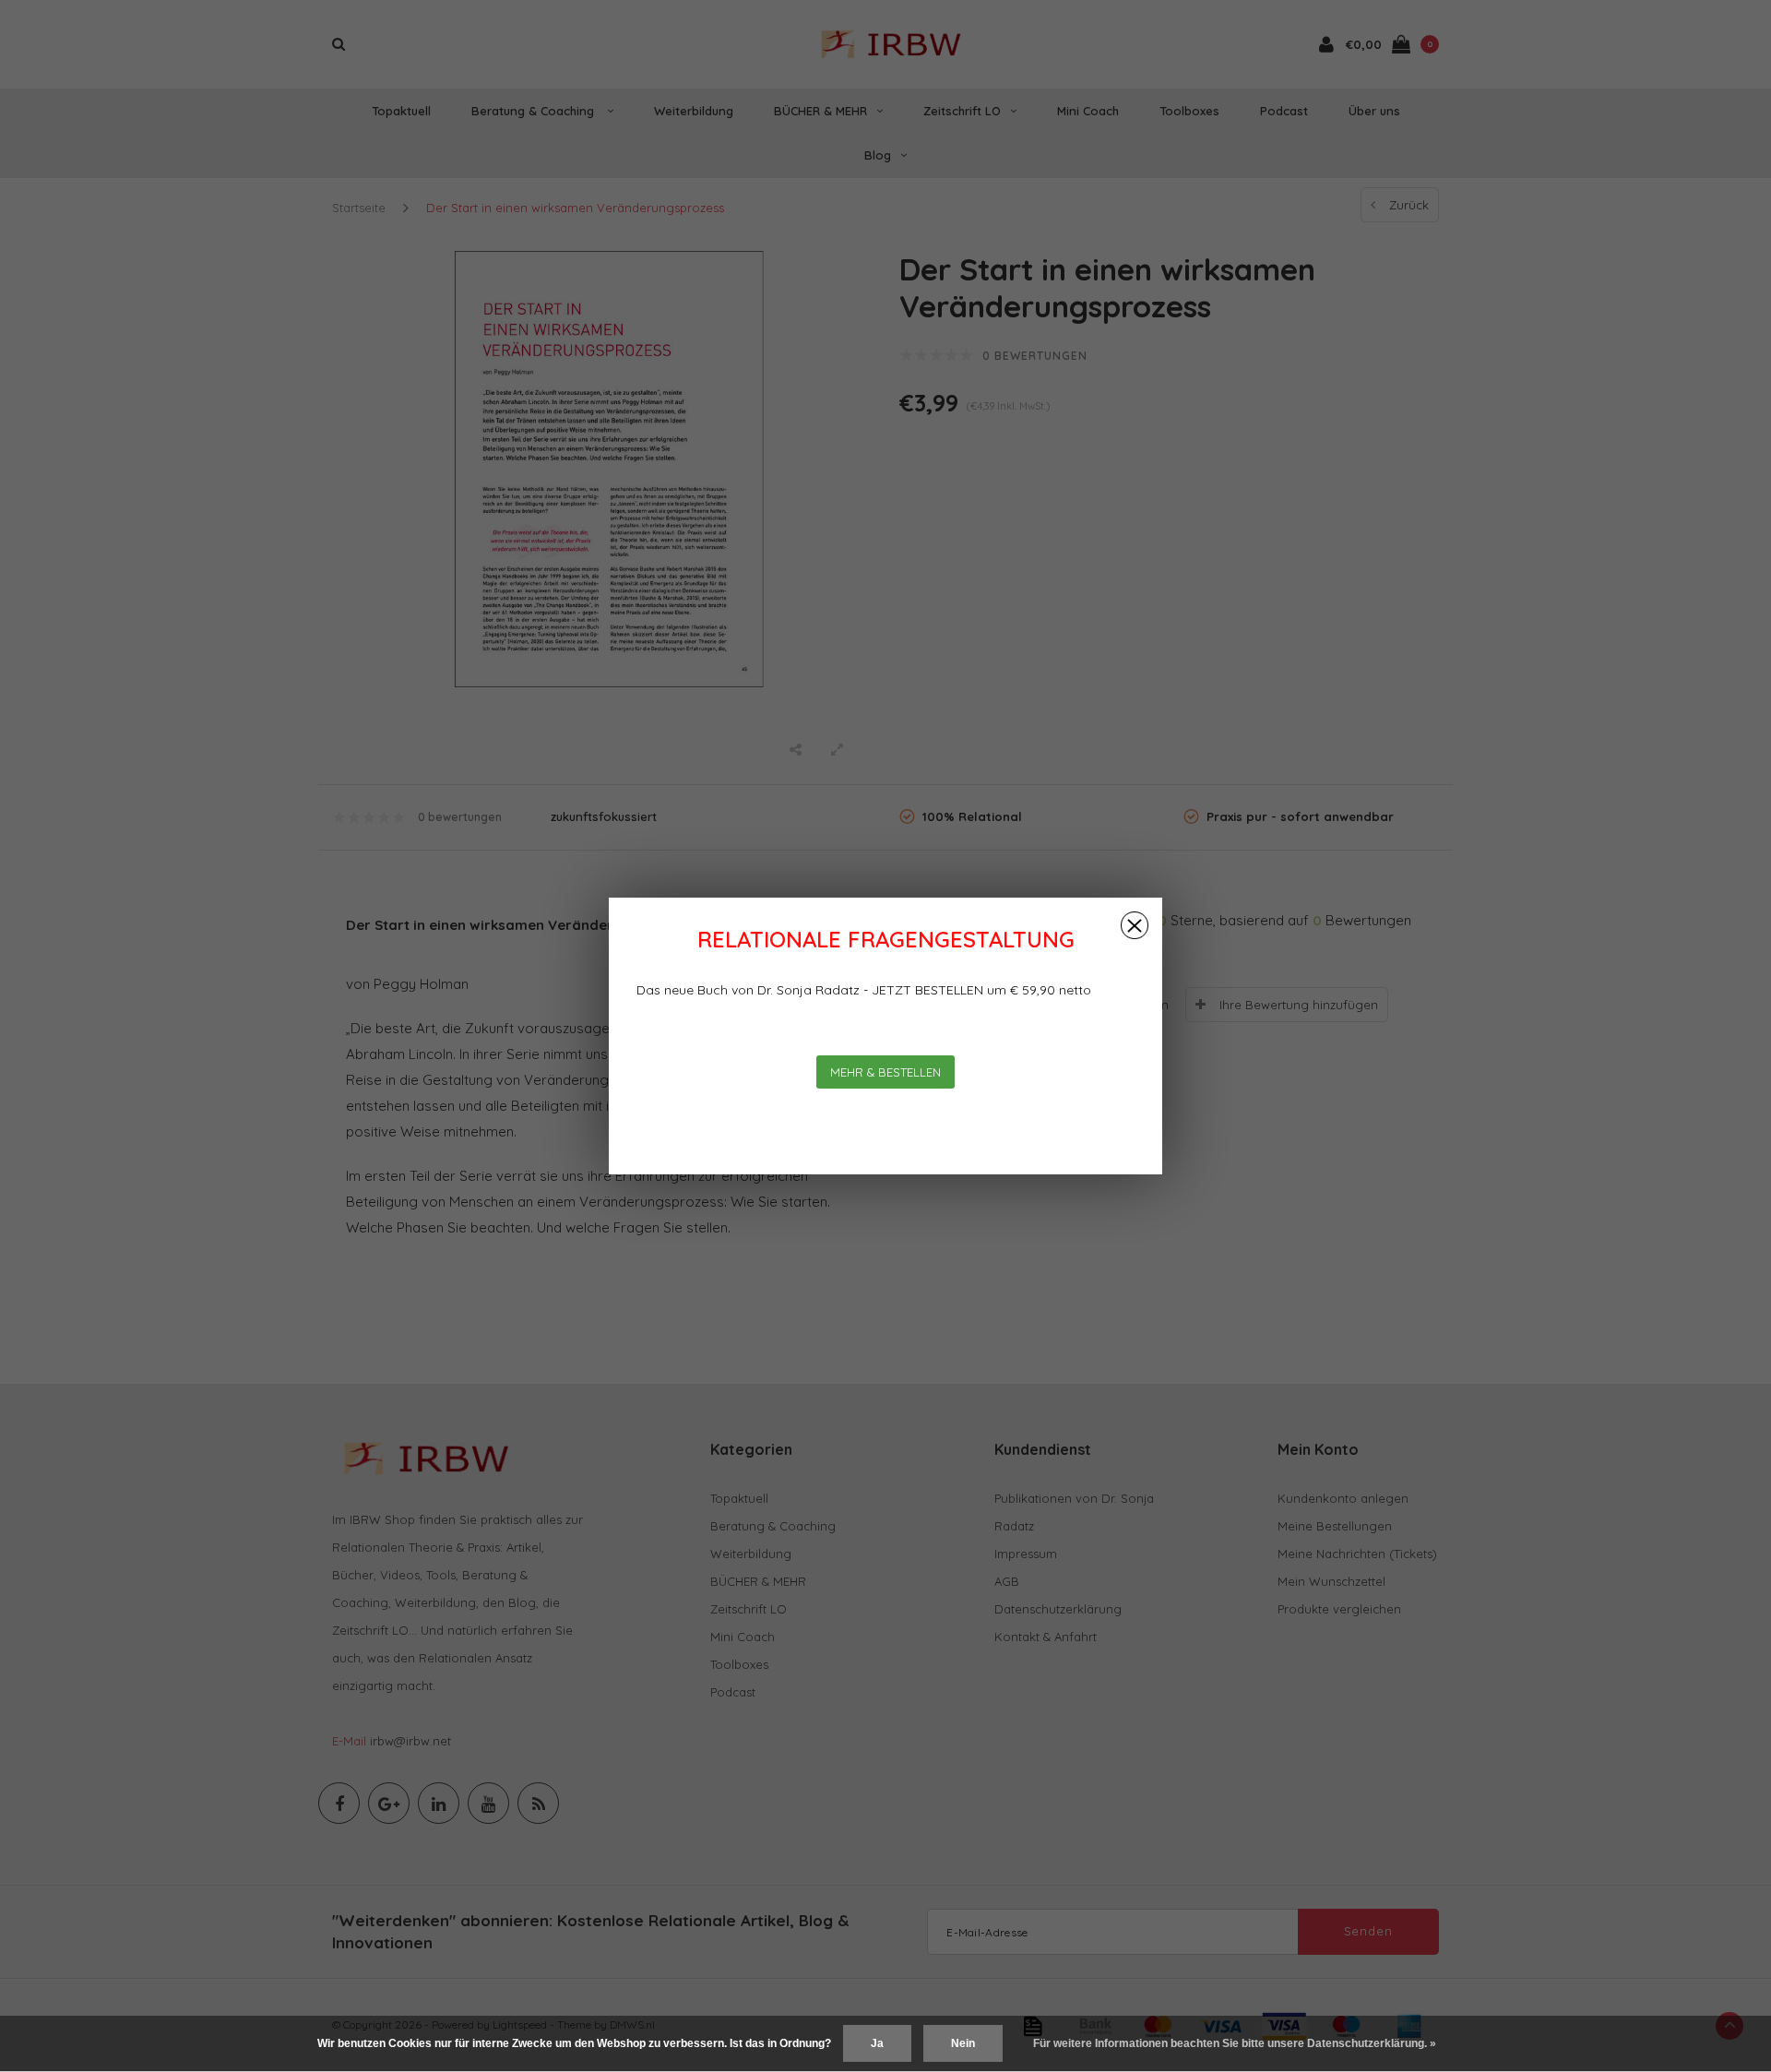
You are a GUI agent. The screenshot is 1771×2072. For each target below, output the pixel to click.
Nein (963, 2043)
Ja (877, 2043)
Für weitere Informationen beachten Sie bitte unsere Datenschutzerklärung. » (1235, 2043)
